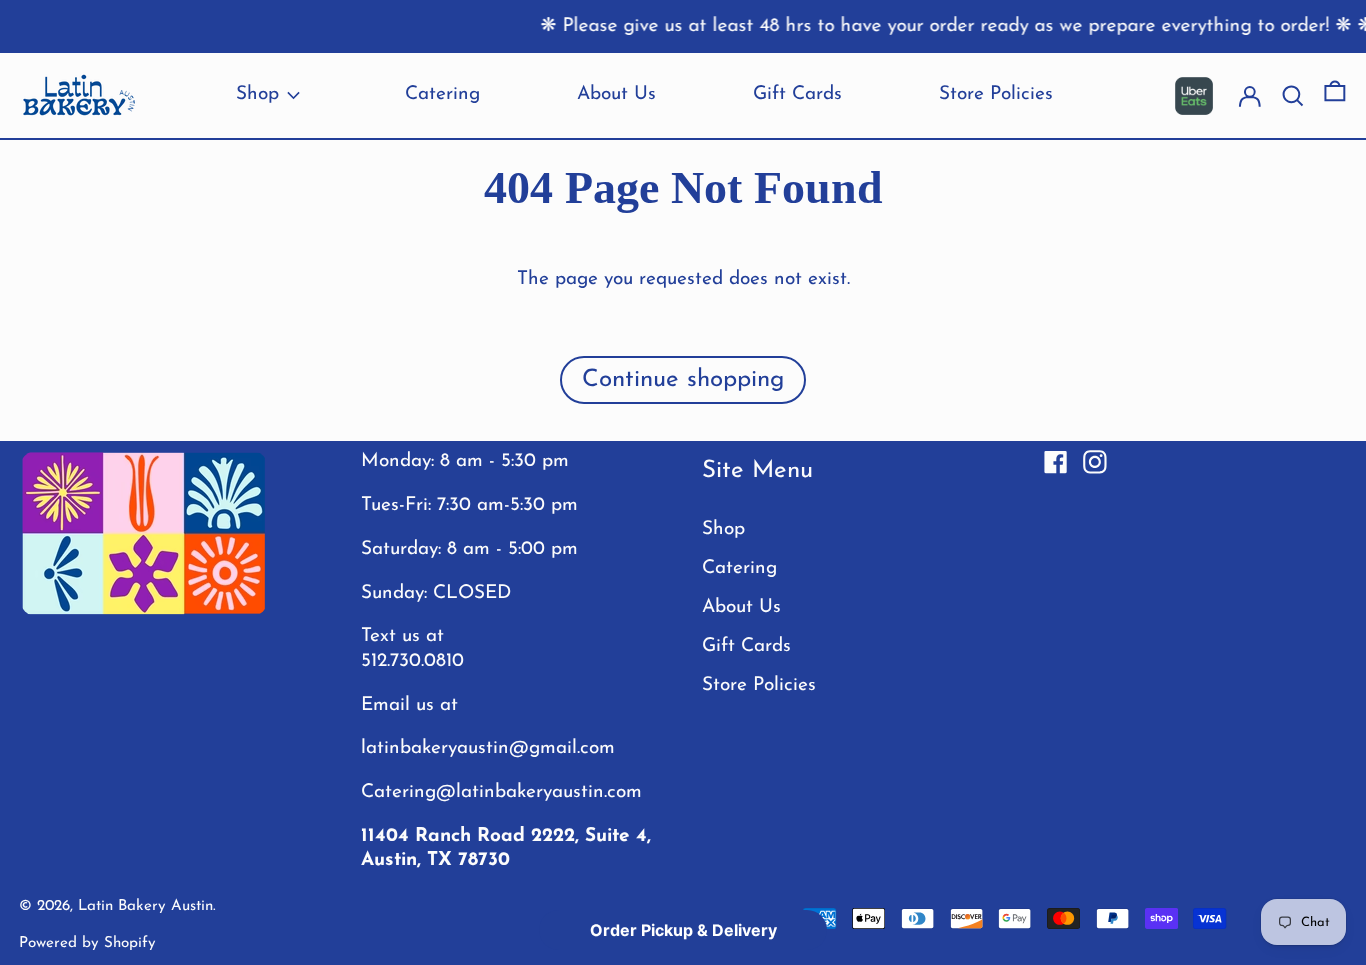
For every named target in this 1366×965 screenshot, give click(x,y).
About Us (741, 607)
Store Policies (759, 685)
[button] (1335, 96)
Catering (739, 568)
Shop (723, 529)
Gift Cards (746, 646)
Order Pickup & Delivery (683, 930)
